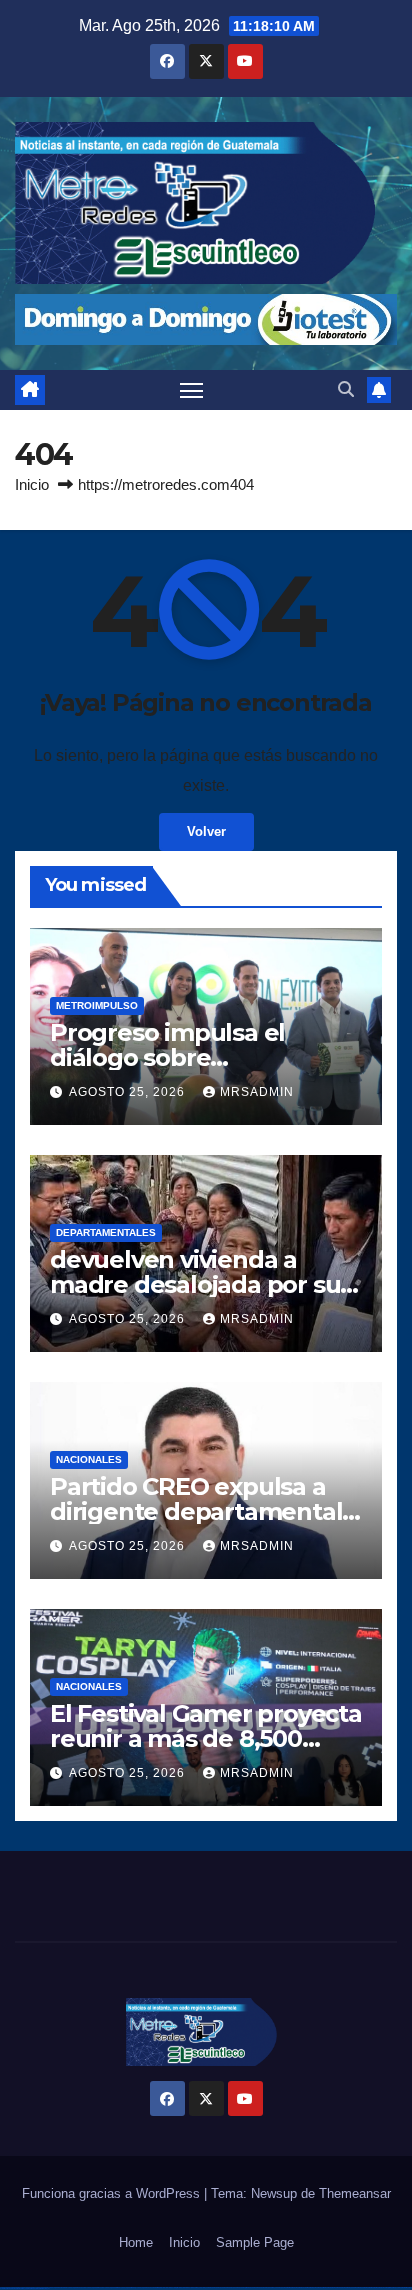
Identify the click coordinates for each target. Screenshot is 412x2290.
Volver (206, 831)
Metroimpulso (97, 1005)
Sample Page (255, 2242)
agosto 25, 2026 (129, 1092)
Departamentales (106, 1232)
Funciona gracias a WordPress (113, 2193)
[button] (346, 389)
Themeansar (355, 2193)
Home (136, 2242)
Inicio (32, 484)
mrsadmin (257, 1092)
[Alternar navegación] (192, 390)
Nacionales (89, 1459)
